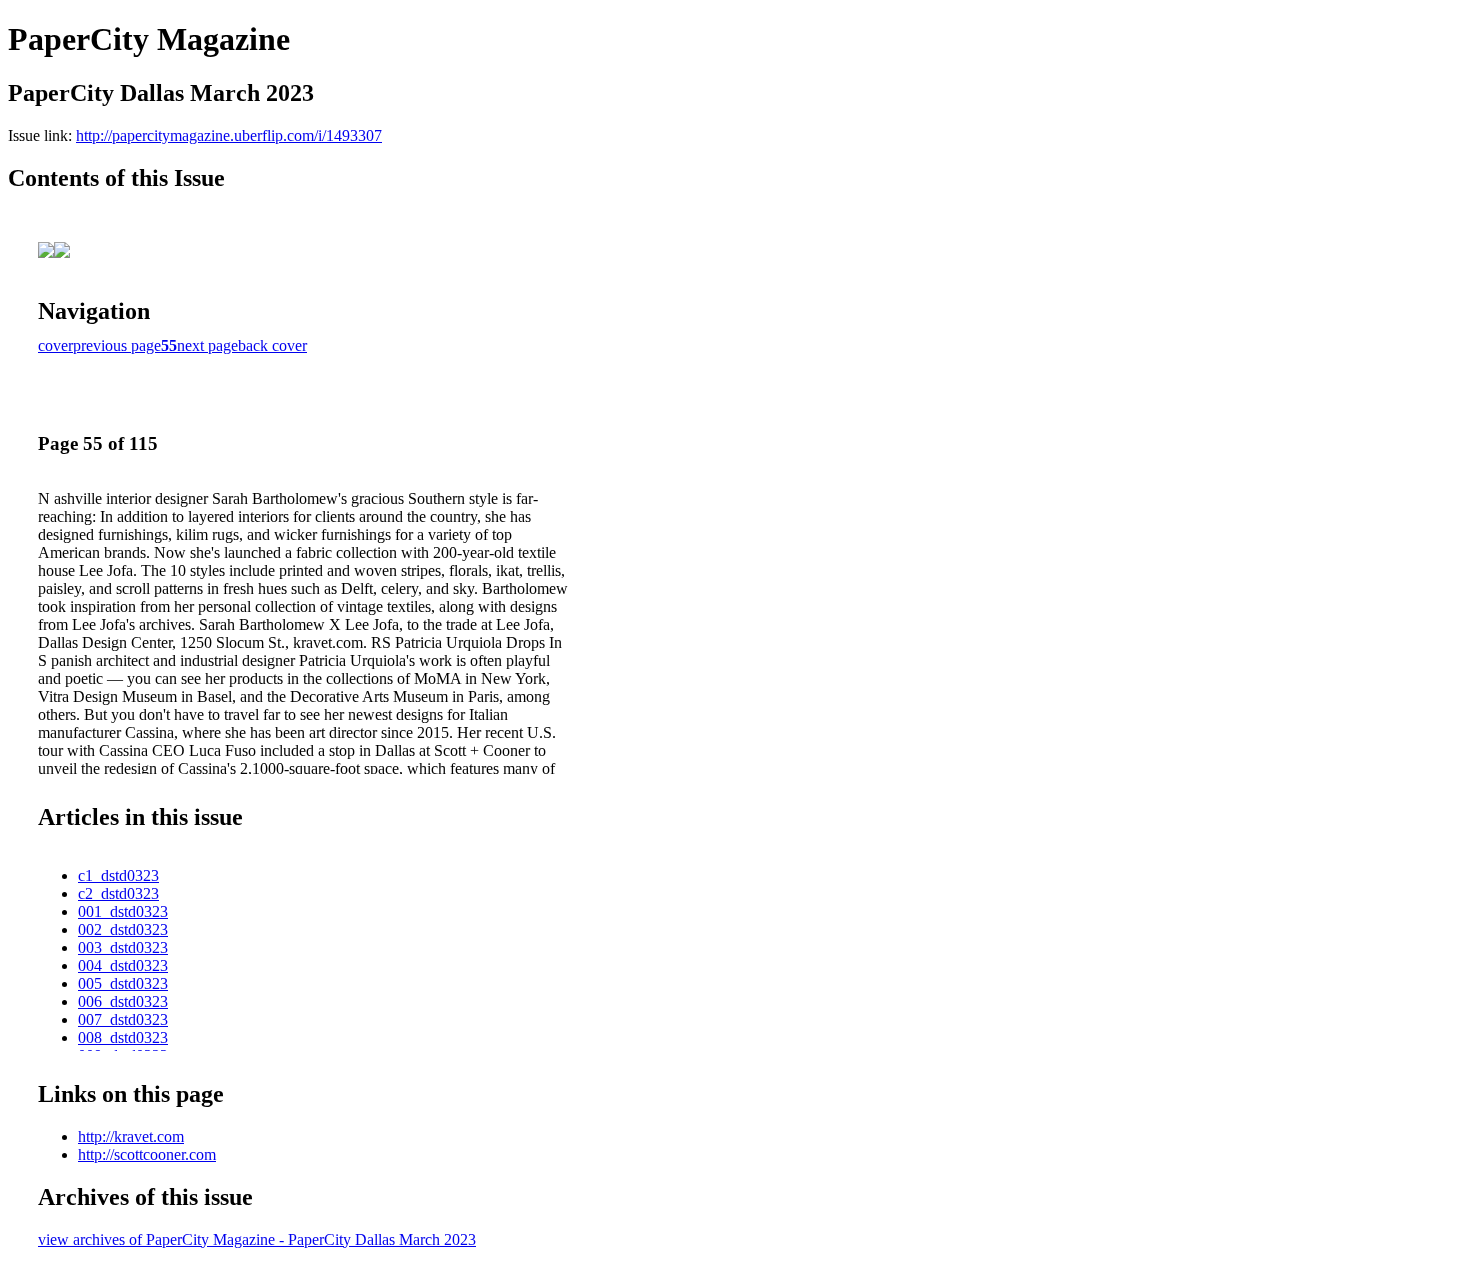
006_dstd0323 (123, 1001)
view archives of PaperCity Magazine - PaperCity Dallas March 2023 (257, 1239)
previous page (117, 345)
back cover (272, 345)
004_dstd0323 (123, 965)
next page (207, 345)
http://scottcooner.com (147, 1154)
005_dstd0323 (123, 983)
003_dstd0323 (123, 947)
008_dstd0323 (123, 1037)
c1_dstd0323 (118, 875)
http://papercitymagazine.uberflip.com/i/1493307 (229, 135)
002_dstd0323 (123, 929)
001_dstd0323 (123, 911)
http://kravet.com (131, 1136)
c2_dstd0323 (118, 893)
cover (55, 345)
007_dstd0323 (123, 1019)
